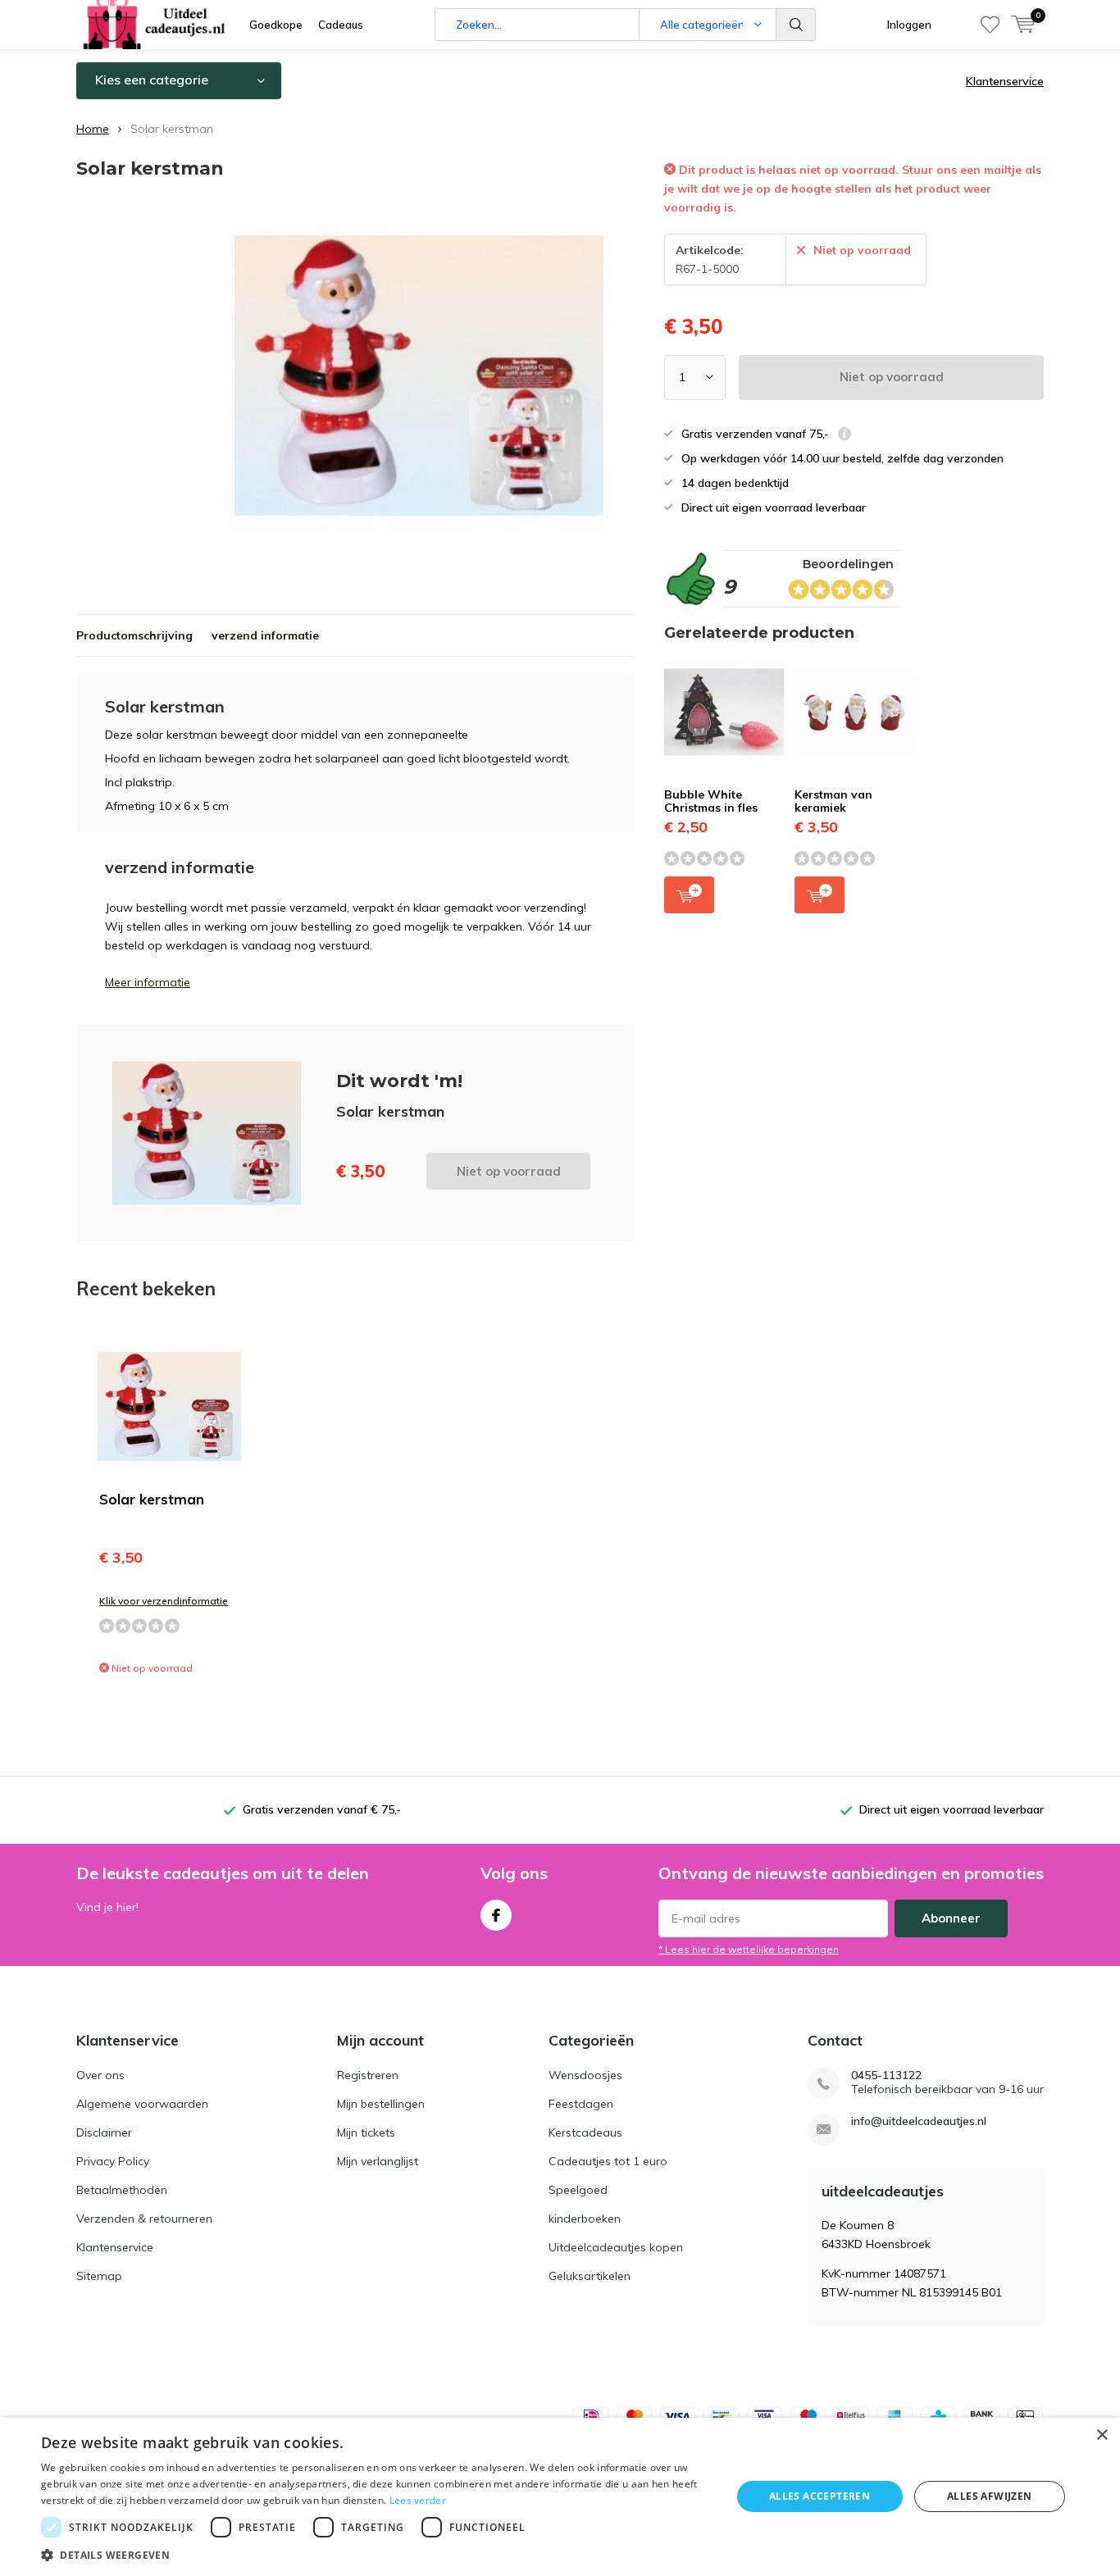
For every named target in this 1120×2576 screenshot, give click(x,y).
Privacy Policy (113, 2161)
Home (93, 129)
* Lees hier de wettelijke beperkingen (749, 1949)
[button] (376, 2555)
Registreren (368, 2075)
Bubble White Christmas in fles (711, 801)
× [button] (1102, 2435)
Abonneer (951, 1918)
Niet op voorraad (892, 377)
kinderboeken (585, 2219)
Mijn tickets (366, 2132)
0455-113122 (886, 2075)
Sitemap (99, 2276)
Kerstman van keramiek (833, 801)
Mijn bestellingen (381, 2104)
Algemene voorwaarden (142, 2104)
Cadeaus (341, 25)
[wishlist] (990, 25)
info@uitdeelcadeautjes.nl (919, 2121)
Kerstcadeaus (585, 2132)
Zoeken (796, 25)
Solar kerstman (152, 1499)
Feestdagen (581, 2104)
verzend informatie (265, 635)
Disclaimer (104, 2132)
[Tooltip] (845, 436)
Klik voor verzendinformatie (164, 1601)
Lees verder (418, 2500)
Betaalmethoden (122, 2190)
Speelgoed (578, 2190)
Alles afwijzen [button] (990, 2496)
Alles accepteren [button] (820, 2496)
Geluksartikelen (590, 2276)
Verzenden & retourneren (144, 2219)
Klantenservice (1005, 81)
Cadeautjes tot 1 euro (608, 2161)
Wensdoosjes (585, 2075)
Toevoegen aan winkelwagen (689, 895)
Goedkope (276, 25)
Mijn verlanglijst (378, 2161)
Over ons (100, 2075)
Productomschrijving (134, 635)
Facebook (496, 1915)
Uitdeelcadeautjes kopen (616, 2247)
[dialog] (560, 2497)
